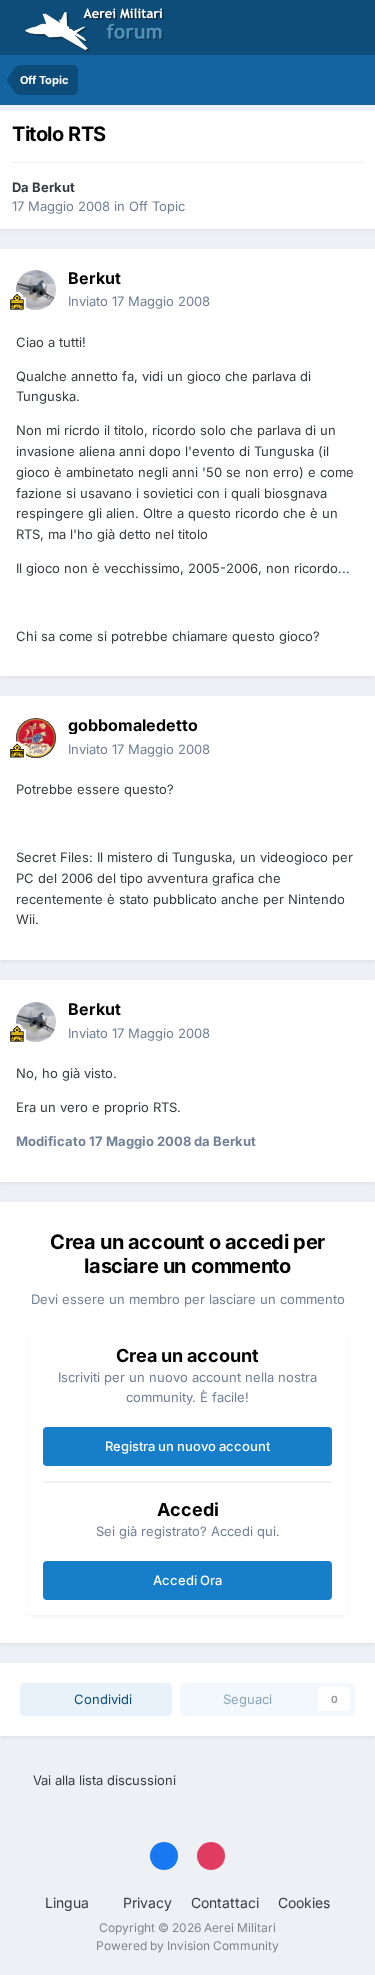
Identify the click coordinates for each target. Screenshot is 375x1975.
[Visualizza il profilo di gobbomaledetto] (36, 738)
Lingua (69, 1902)
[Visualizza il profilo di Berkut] (36, 290)
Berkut (53, 187)
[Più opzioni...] (339, 290)
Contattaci (225, 1902)
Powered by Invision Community (187, 1945)
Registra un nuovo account (187, 1446)
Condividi (101, 1699)
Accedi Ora (187, 1580)
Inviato (139, 301)
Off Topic (157, 206)
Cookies (304, 1902)
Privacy (147, 1902)
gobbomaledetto (133, 725)
